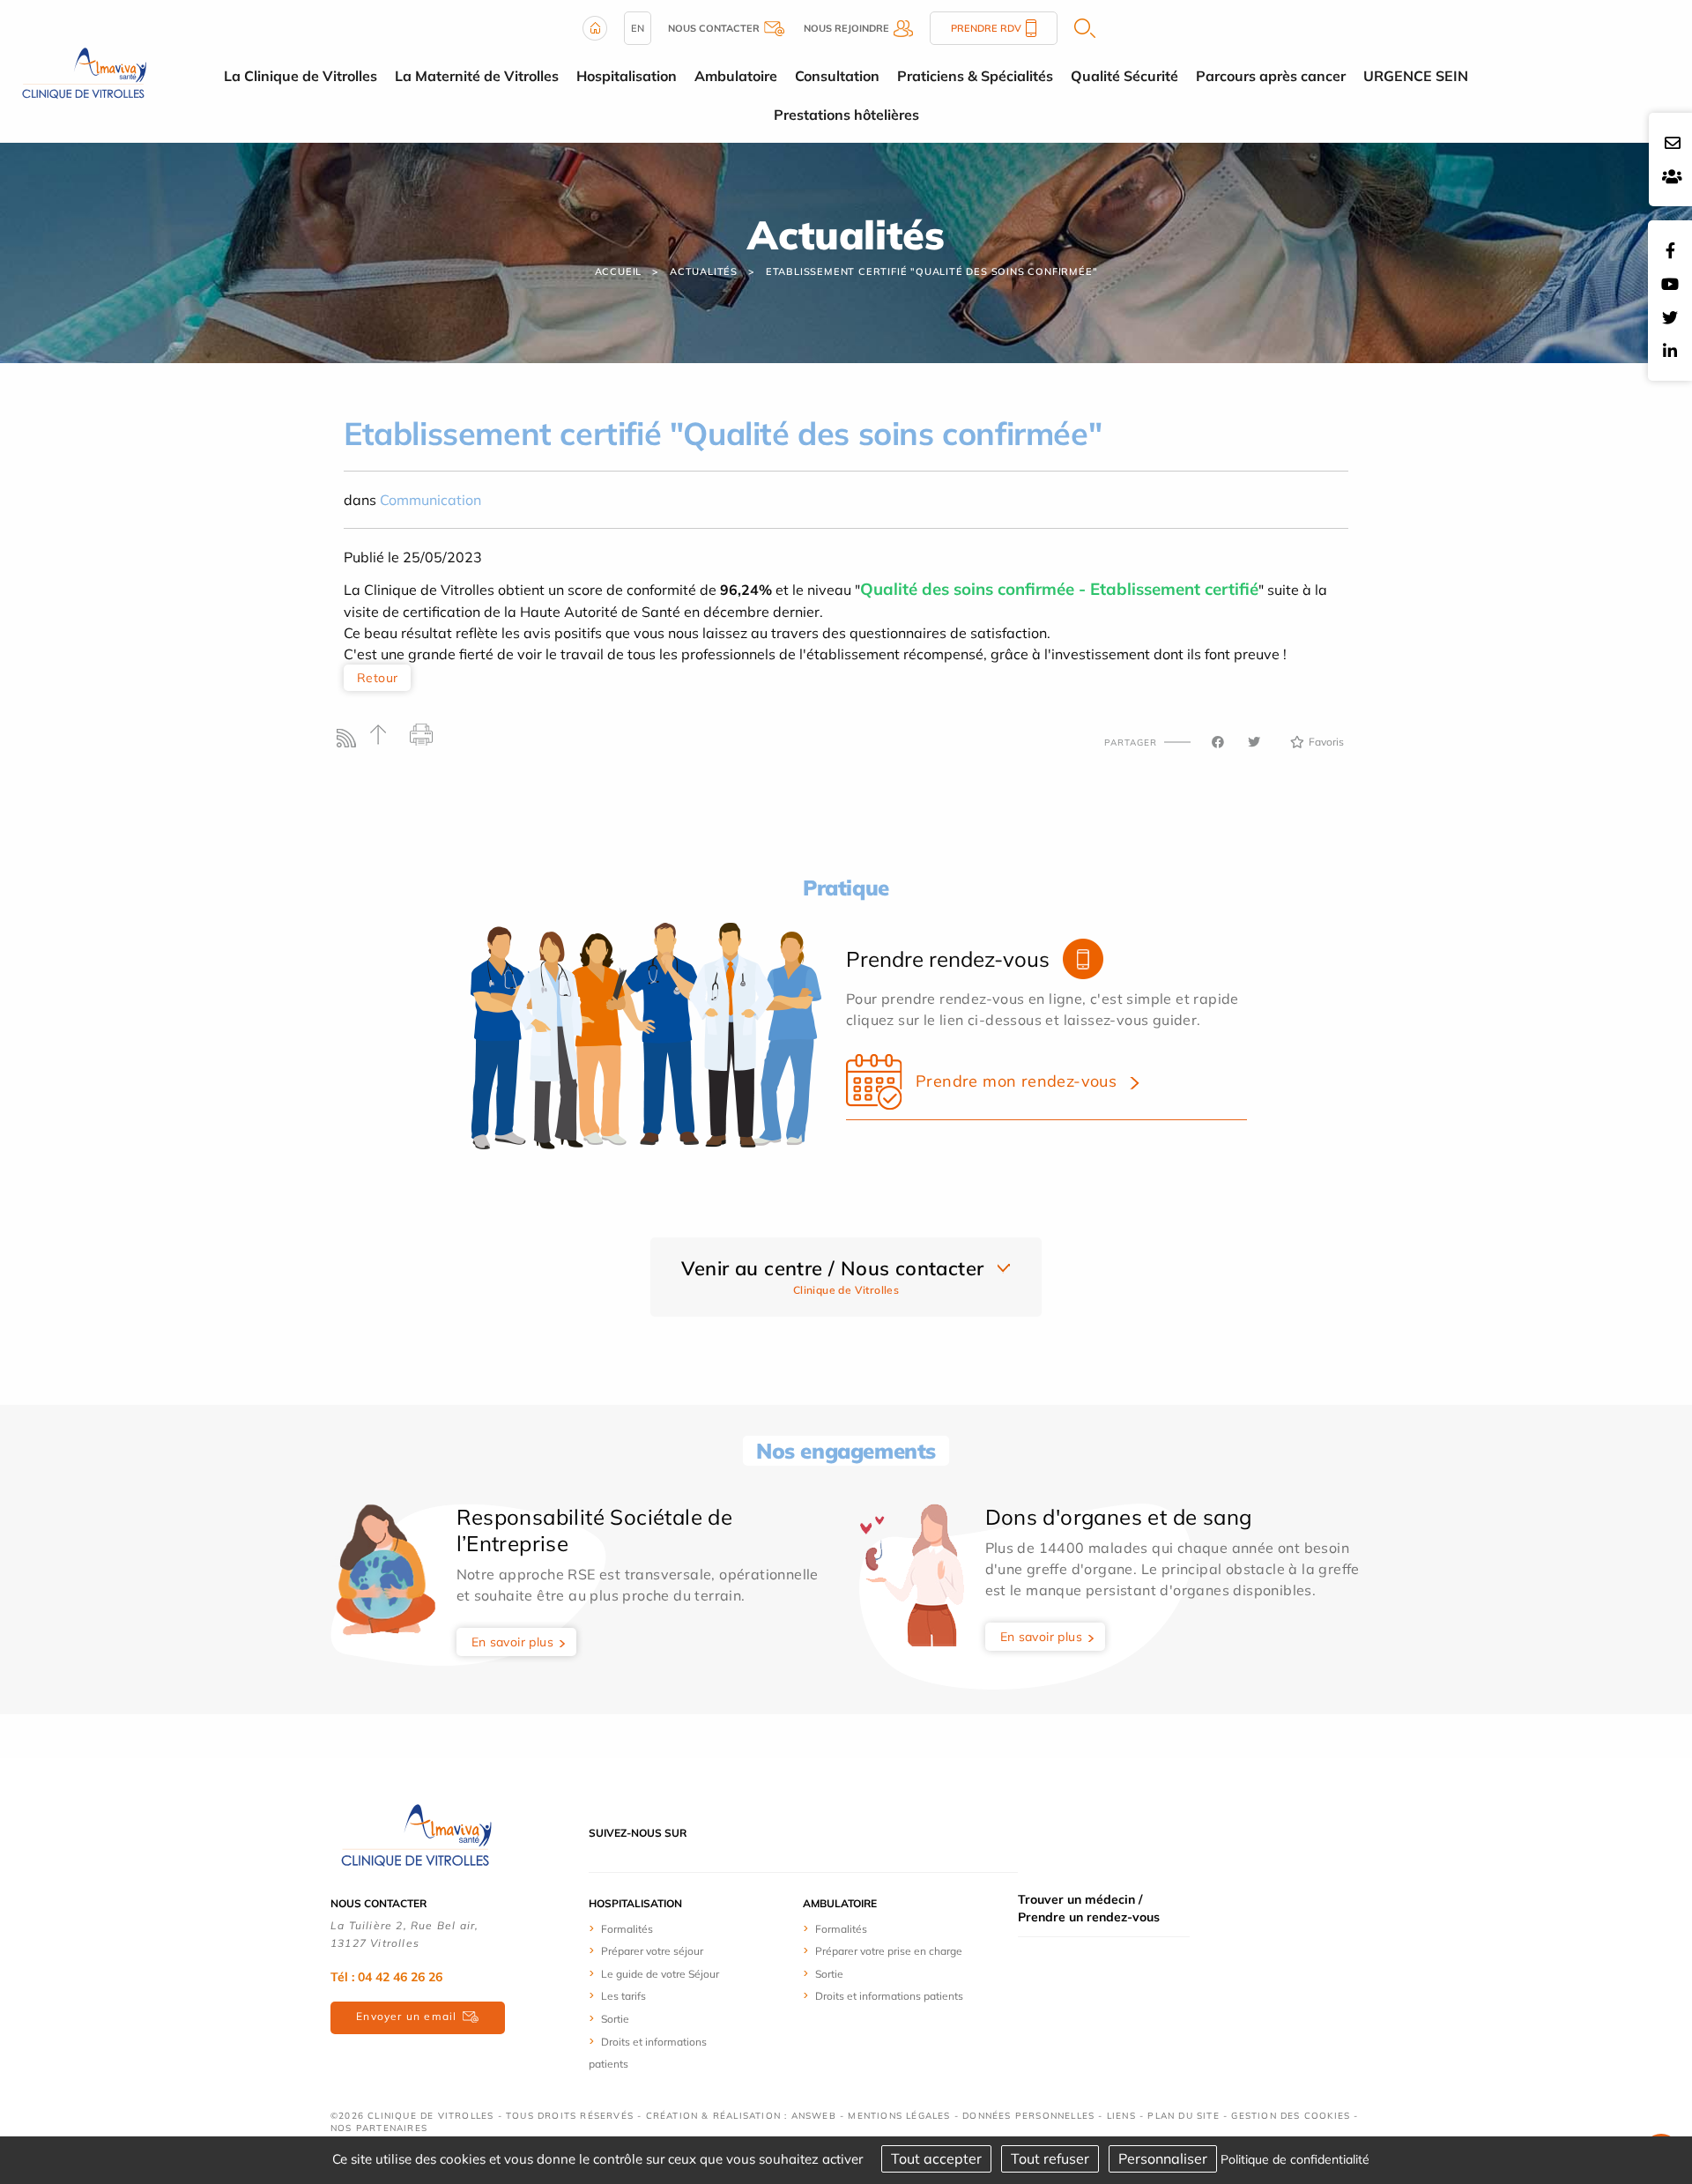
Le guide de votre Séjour (660, 1974)
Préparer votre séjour (652, 1951)
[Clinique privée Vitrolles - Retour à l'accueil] (82, 70)
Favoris (1326, 742)
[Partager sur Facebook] (1218, 742)
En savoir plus (513, 1642)
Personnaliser (1163, 2158)
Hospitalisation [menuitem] (627, 76)
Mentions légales (899, 2116)
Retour (377, 678)
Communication (430, 500)
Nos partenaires (379, 2128)
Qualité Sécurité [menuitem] (1124, 76)
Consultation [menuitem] (837, 76)
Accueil (619, 271)
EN (638, 28)
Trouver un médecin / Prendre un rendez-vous (1089, 1908)
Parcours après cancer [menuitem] (1271, 76)
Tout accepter (936, 2158)
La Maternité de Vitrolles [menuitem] (477, 76)
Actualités (704, 271)
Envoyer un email (406, 2016)
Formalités (627, 1929)
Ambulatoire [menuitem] (736, 76)
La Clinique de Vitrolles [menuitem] (301, 76)
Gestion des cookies (1291, 2116)
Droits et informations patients (889, 1996)
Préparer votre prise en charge (889, 1951)
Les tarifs (623, 1996)
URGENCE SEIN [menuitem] (1416, 76)
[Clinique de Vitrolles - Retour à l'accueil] (414, 1831)
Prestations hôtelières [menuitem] (846, 115)
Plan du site (1183, 2116)
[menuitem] (654, 1928)
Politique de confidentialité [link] (1295, 2159)
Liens (1121, 2116)
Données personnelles (1028, 2116)
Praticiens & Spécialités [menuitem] (975, 76)
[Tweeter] (1254, 742)
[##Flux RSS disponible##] (350, 743)
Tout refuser (1050, 2158)
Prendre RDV (986, 28)
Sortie (615, 2019)
